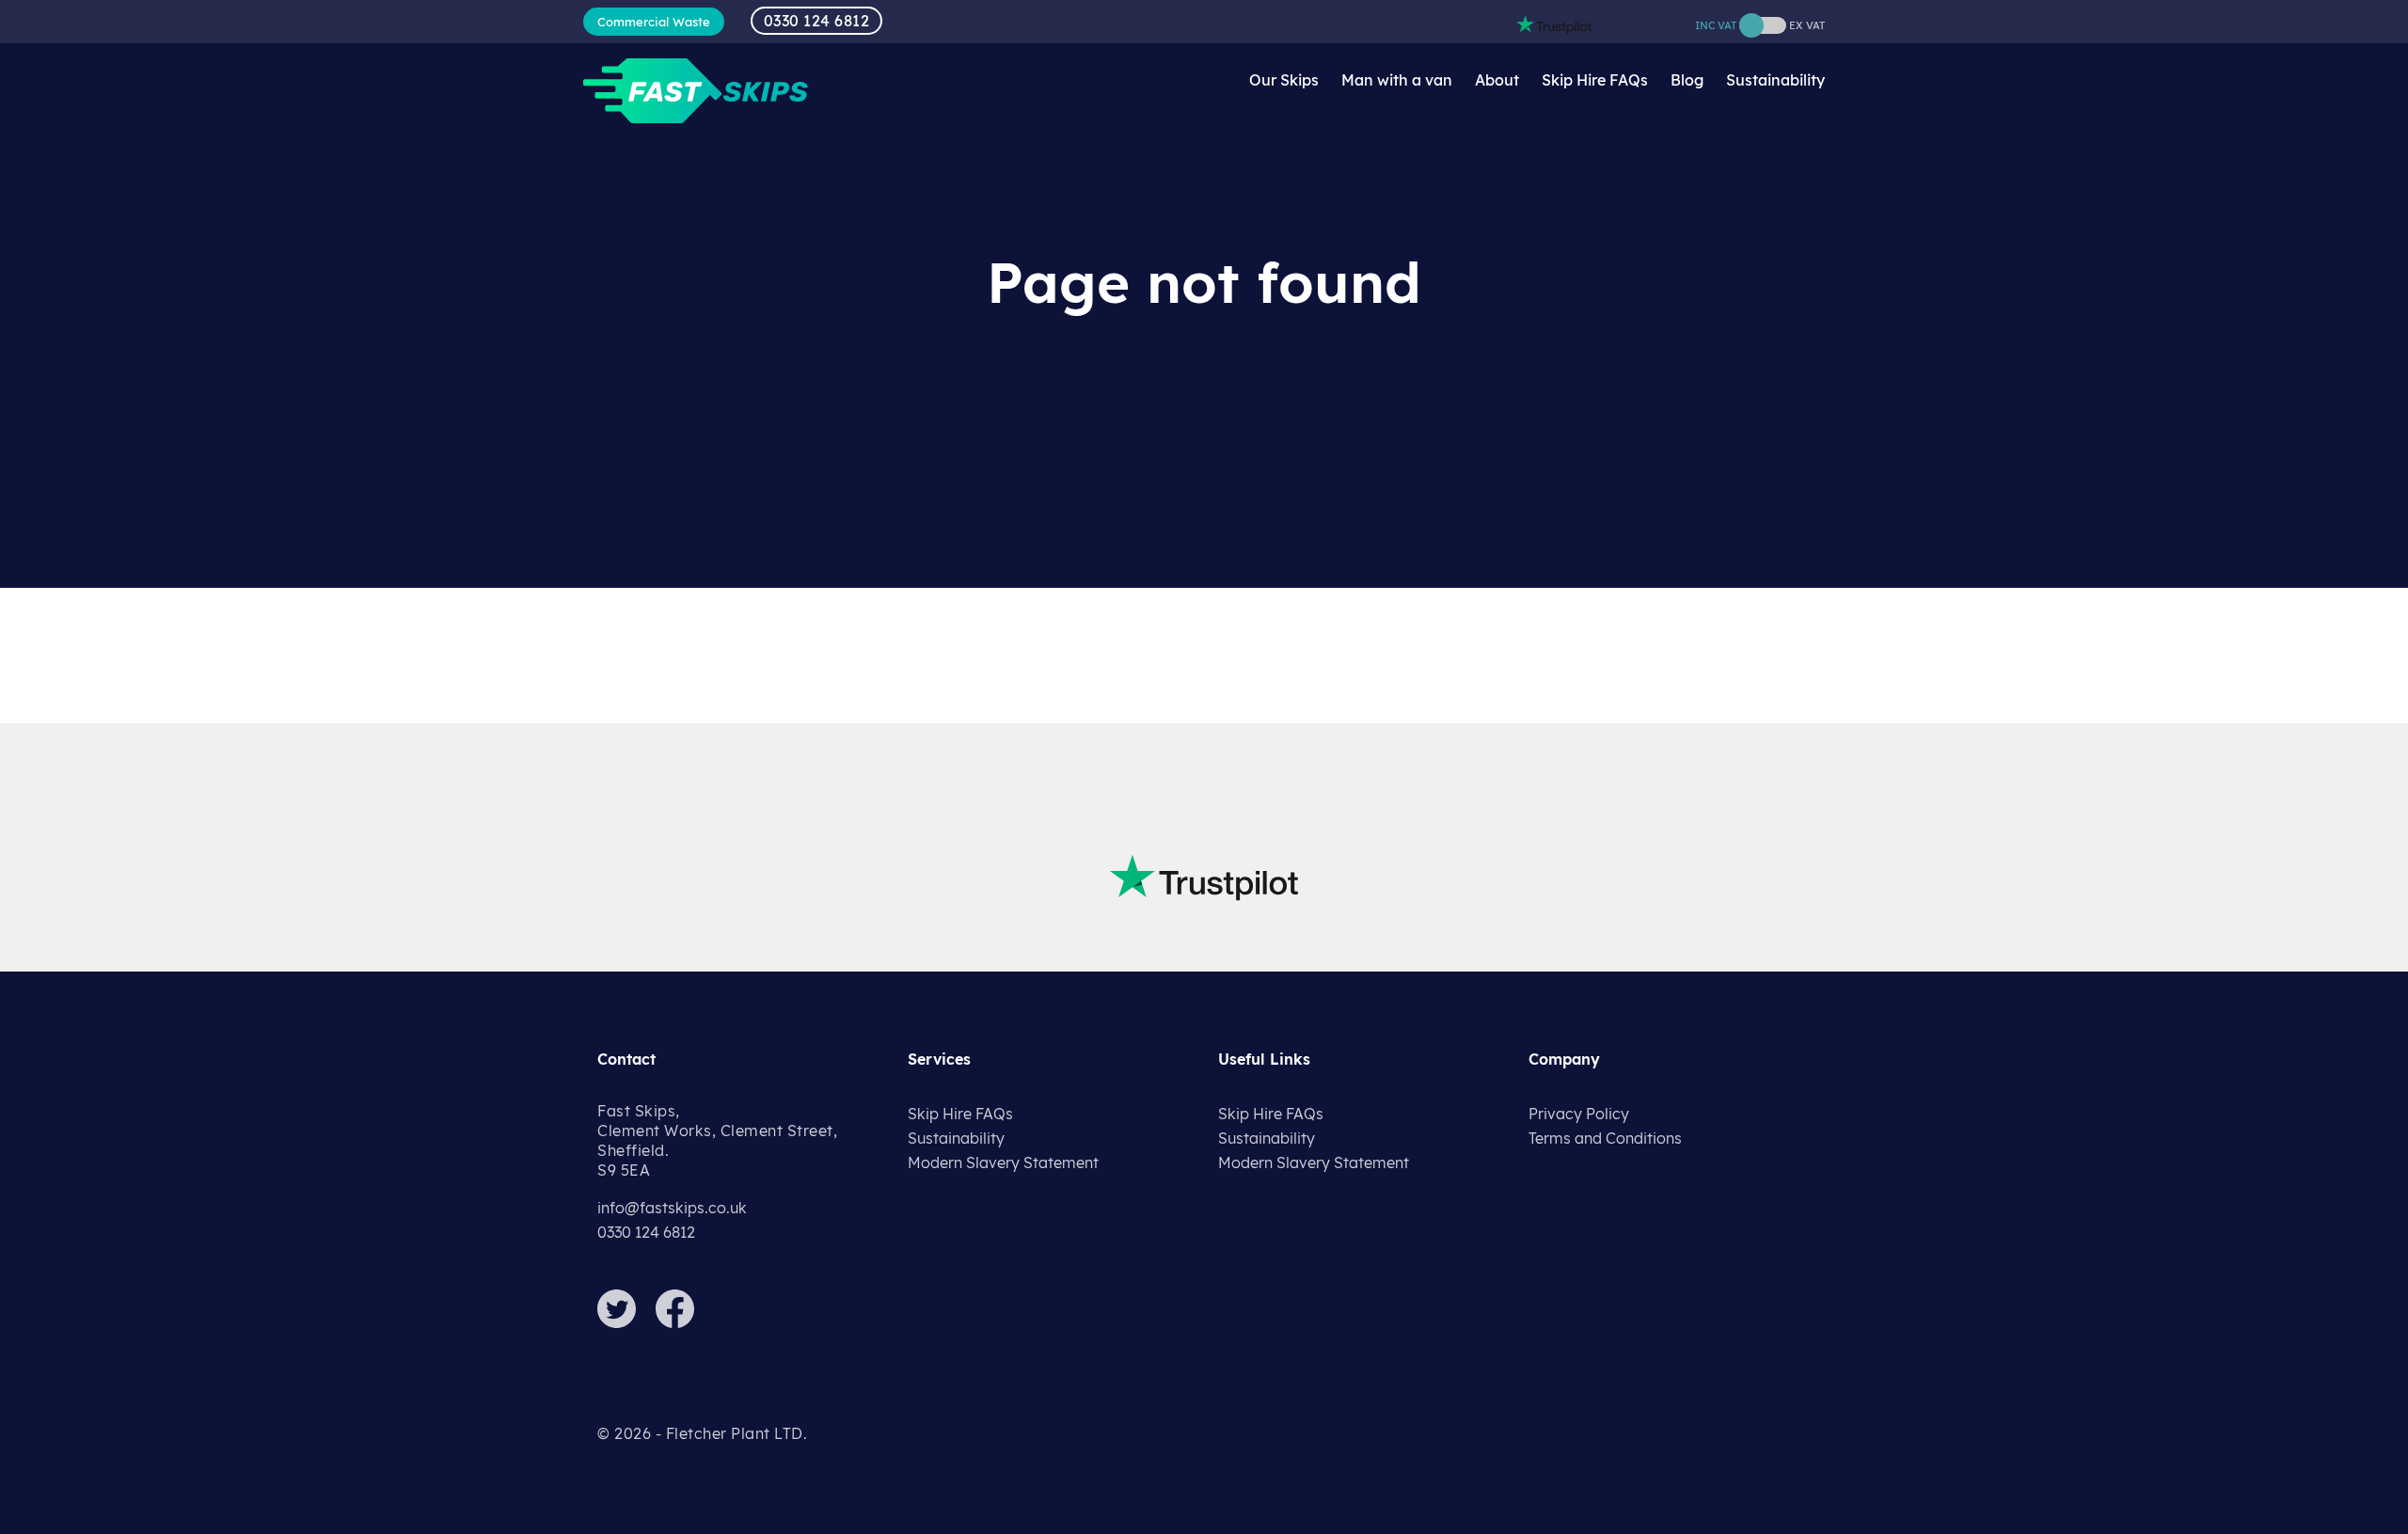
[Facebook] (683, 1322)
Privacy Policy (1579, 1114)
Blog (1687, 80)
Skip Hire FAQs (1595, 80)
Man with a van (1397, 80)
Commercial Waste (654, 22)
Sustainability (1775, 80)
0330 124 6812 (817, 21)
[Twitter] (625, 1322)
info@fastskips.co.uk (672, 1208)
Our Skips (1284, 80)
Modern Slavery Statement (1003, 1162)
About (1497, 80)
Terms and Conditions (1605, 1138)
